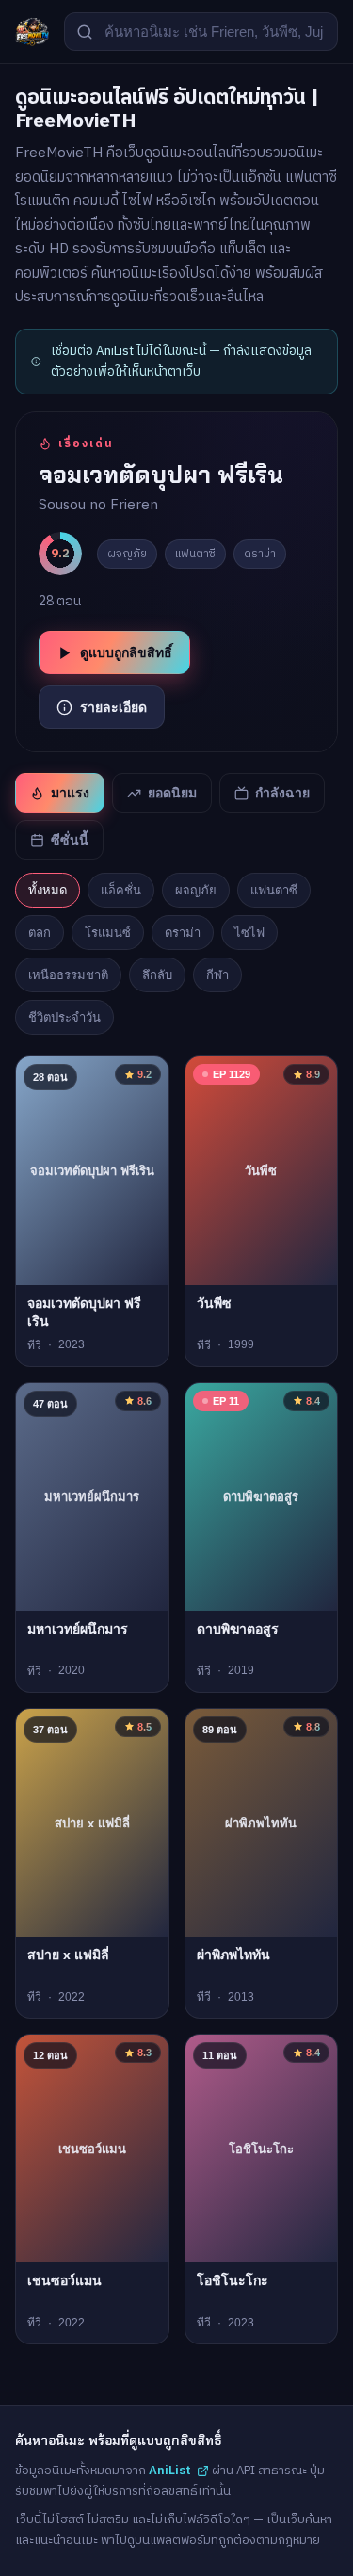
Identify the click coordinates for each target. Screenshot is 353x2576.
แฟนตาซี (274, 890)
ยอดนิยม (172, 793)
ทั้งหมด (48, 890)
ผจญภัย (196, 890)
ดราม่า (183, 933)
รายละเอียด (113, 707)
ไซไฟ (249, 933)
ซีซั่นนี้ (70, 840)
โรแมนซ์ (108, 933)
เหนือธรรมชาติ (68, 975)
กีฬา (217, 975)
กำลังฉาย (282, 793)
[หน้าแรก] (32, 32)
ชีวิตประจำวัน (64, 1017)
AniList (170, 2471)
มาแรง (70, 793)
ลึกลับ (157, 975)
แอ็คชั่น (121, 890)
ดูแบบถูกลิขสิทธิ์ (126, 652)
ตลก (40, 933)
